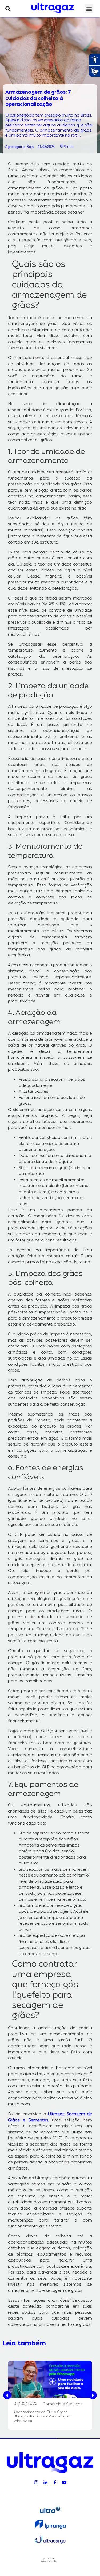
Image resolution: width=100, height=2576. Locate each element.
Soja (30, 147)
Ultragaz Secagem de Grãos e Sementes (50, 2117)
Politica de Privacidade (48, 2560)
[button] (8, 9)
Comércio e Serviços (63, 2404)
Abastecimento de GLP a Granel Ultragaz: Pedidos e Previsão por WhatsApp (42, 2417)
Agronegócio (15, 147)
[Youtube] (64, 2482)
